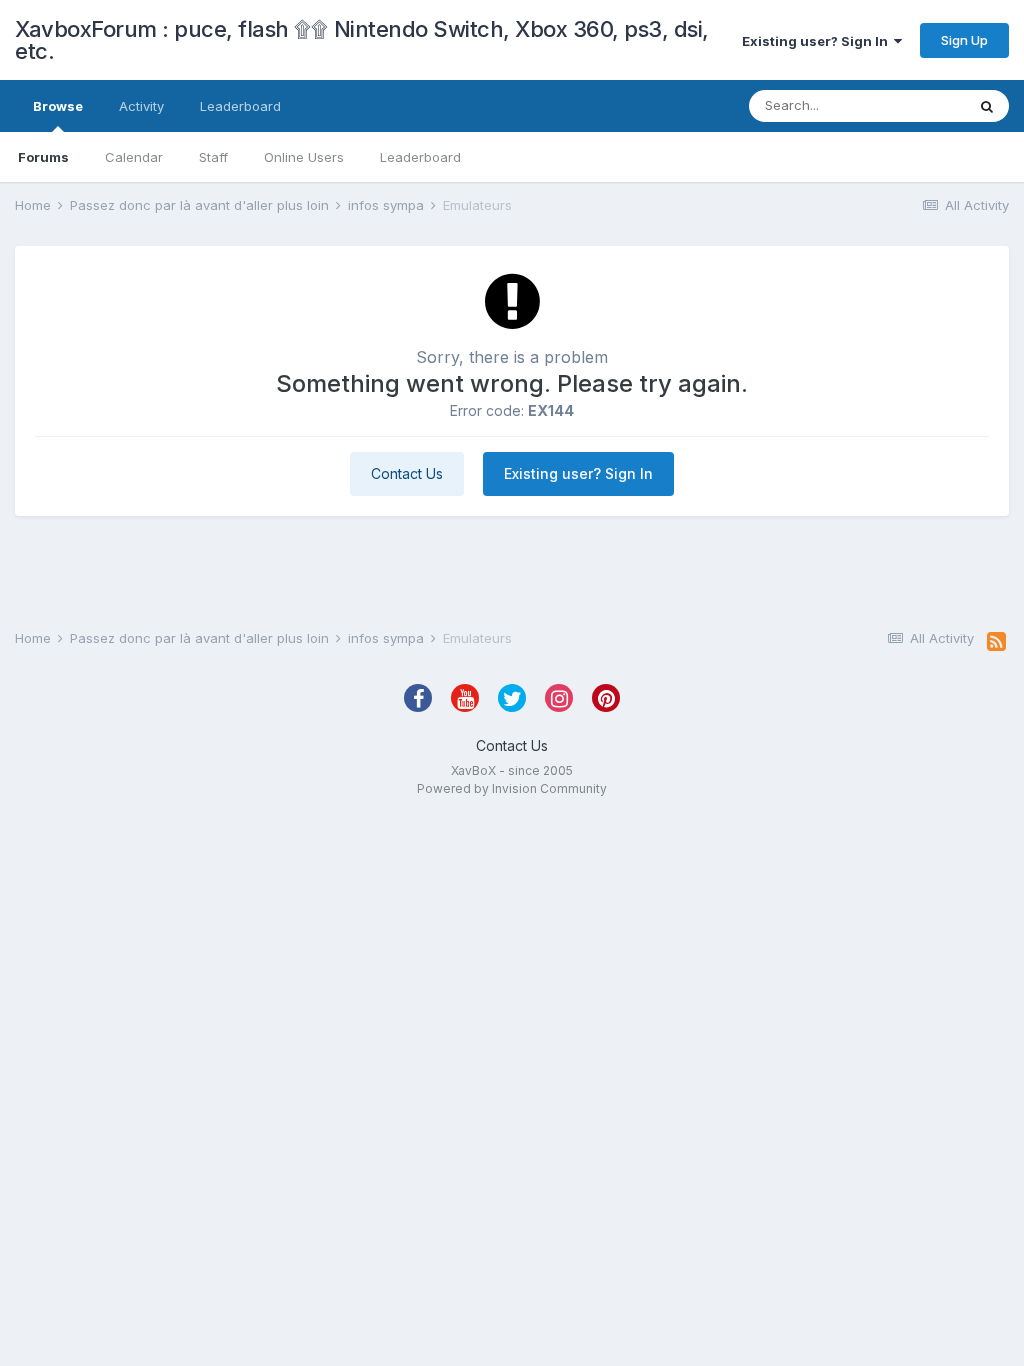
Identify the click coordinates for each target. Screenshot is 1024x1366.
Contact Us (407, 473)
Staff (213, 157)
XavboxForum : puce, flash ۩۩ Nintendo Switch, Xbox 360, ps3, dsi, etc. (362, 40)
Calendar (134, 157)
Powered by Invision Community (512, 788)
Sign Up (964, 40)
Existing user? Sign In (818, 41)
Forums (43, 157)
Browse (58, 106)
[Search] (987, 106)
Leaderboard (420, 157)
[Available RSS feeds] (996, 642)
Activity (141, 106)
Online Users (304, 157)
